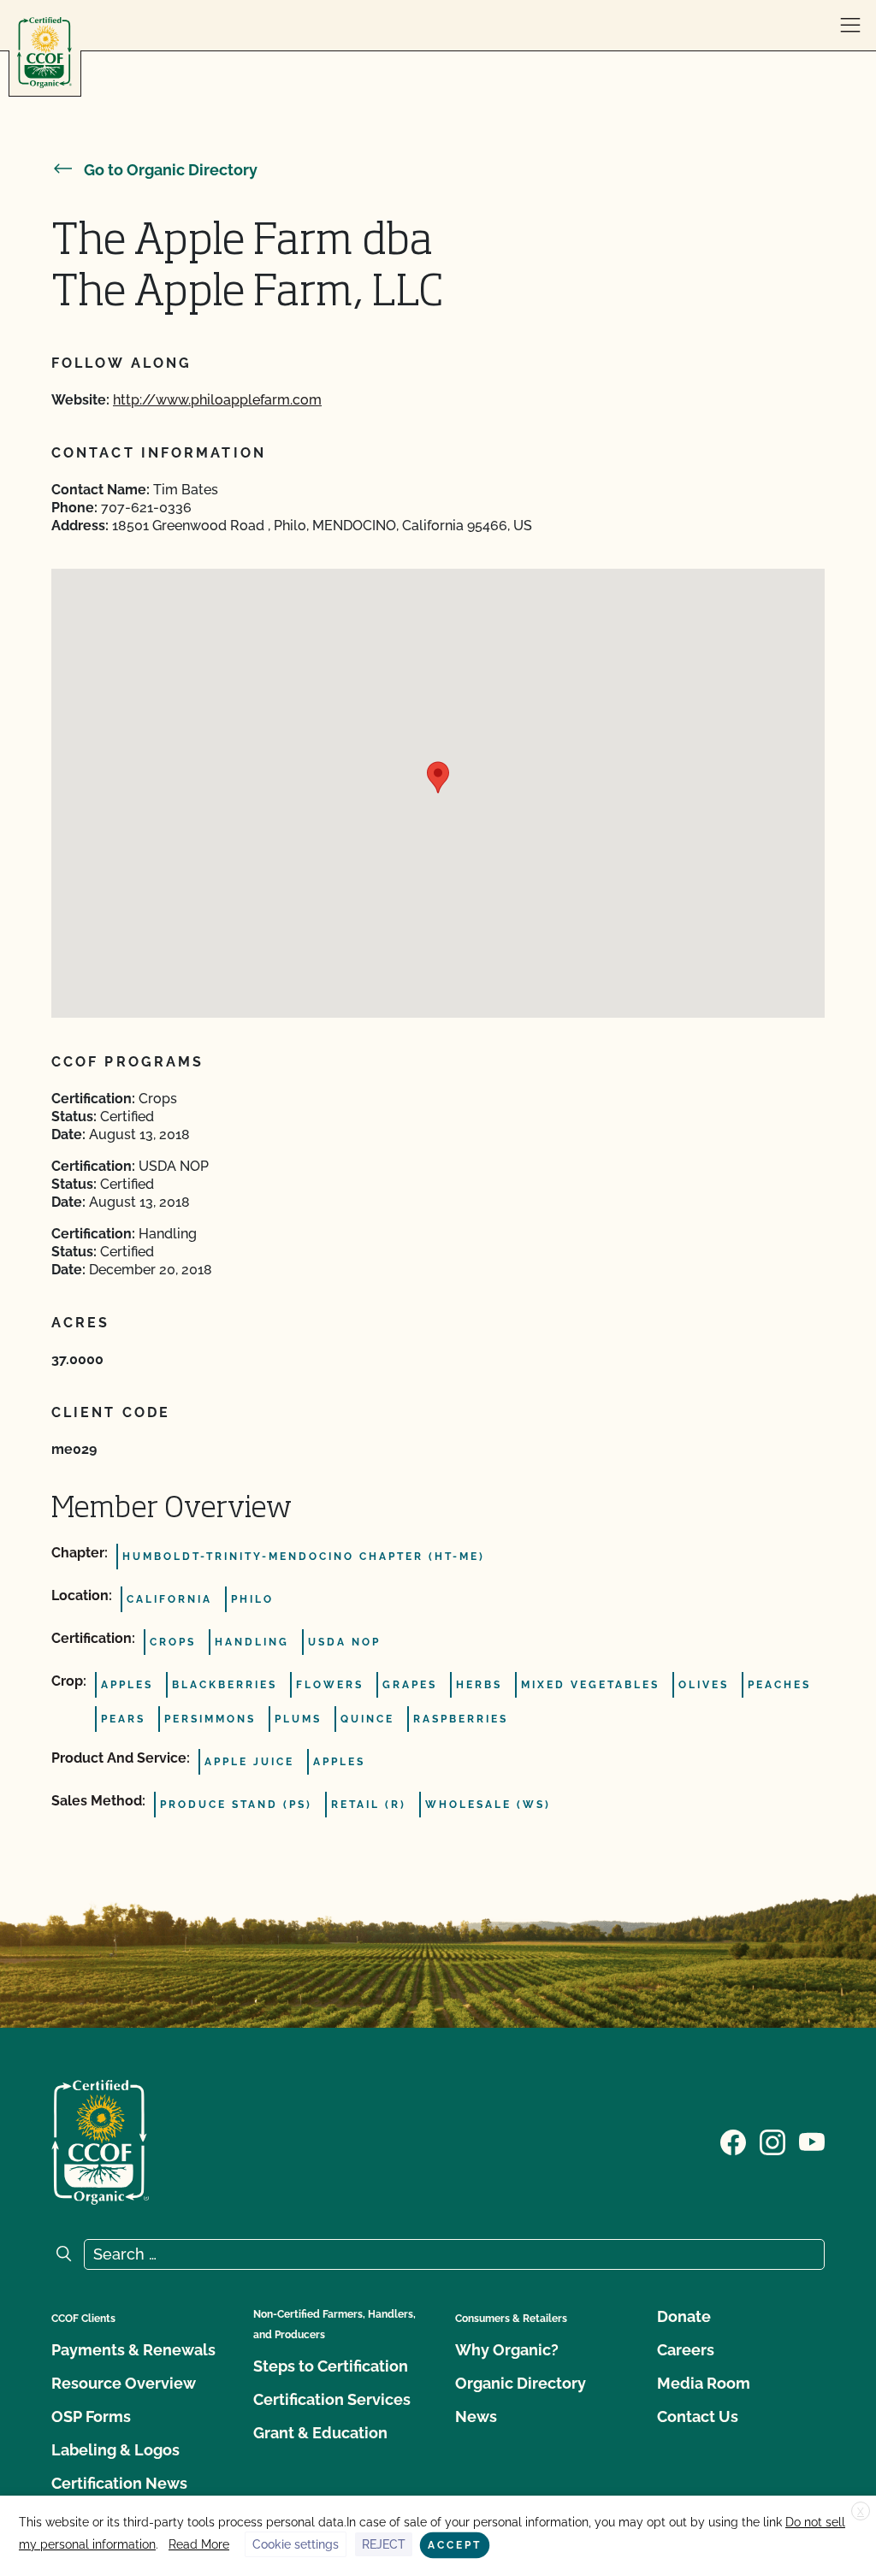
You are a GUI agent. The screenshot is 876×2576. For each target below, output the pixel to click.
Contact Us (698, 2416)
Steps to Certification (331, 2366)
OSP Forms (91, 2416)
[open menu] (850, 26)
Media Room (704, 2383)
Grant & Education (320, 2433)
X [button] (861, 2512)
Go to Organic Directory (171, 170)
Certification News (119, 2483)
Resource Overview (124, 2383)
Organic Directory (521, 2383)
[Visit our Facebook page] (733, 2141)
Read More (199, 2544)
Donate (684, 2316)
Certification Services (332, 2399)
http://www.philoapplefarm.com (217, 400)
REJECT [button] (384, 2544)
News (476, 2416)
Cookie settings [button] (296, 2544)
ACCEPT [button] (455, 2545)
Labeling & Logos (115, 2450)
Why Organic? (507, 2350)
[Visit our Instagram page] (772, 2141)
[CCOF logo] (44, 53)
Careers (686, 2350)
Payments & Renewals (133, 2350)
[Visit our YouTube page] (812, 2141)
